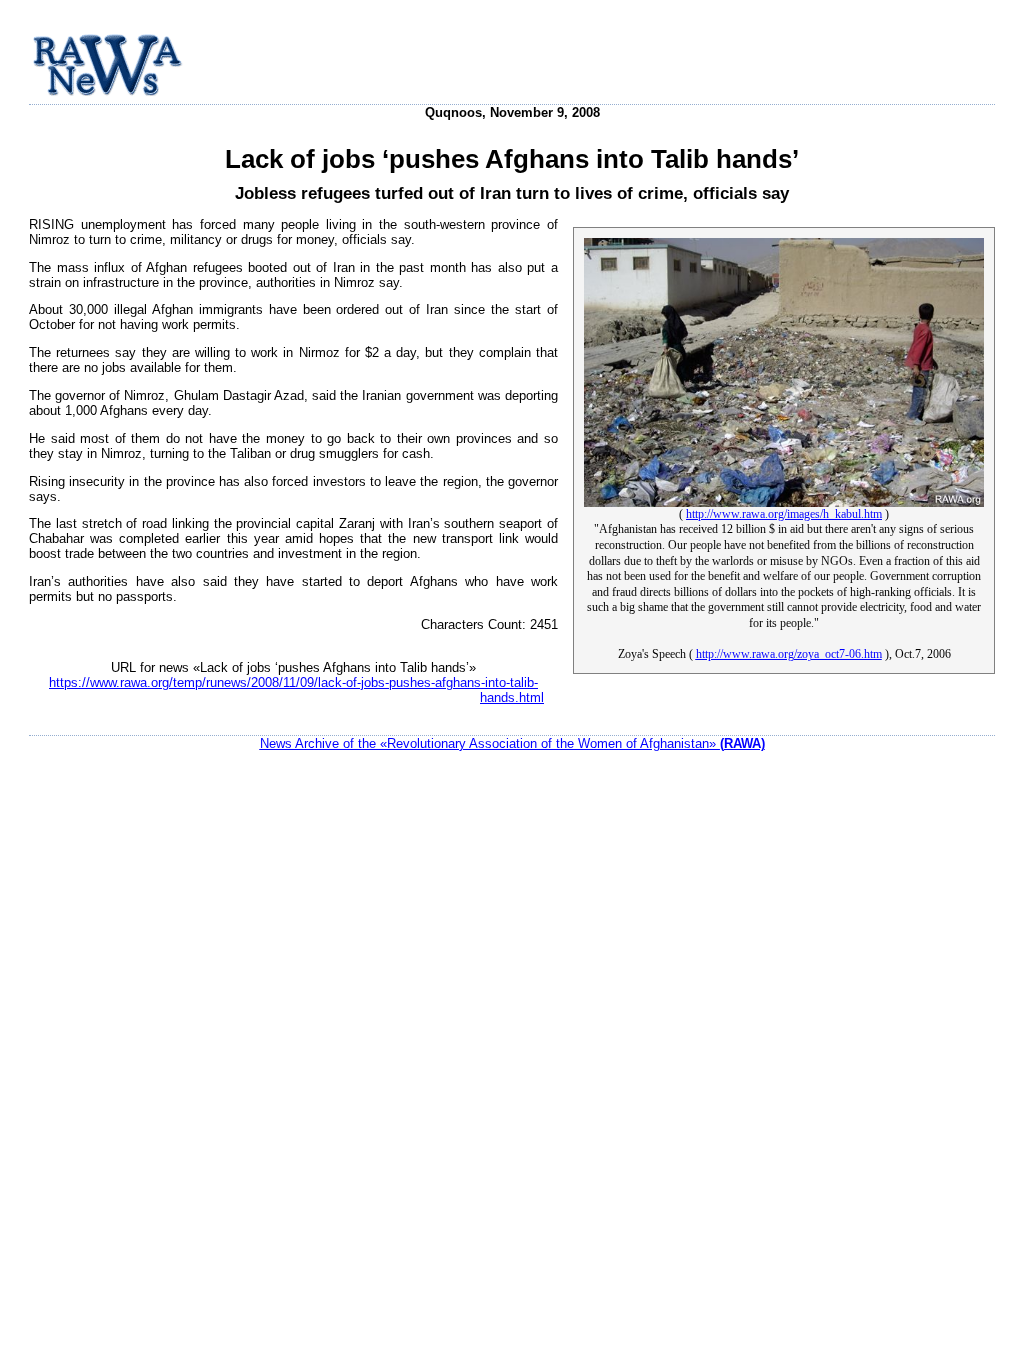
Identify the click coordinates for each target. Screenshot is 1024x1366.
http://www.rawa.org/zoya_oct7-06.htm (789, 654)
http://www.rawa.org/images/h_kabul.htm (784, 514)
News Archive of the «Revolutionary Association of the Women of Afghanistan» (512, 743)
